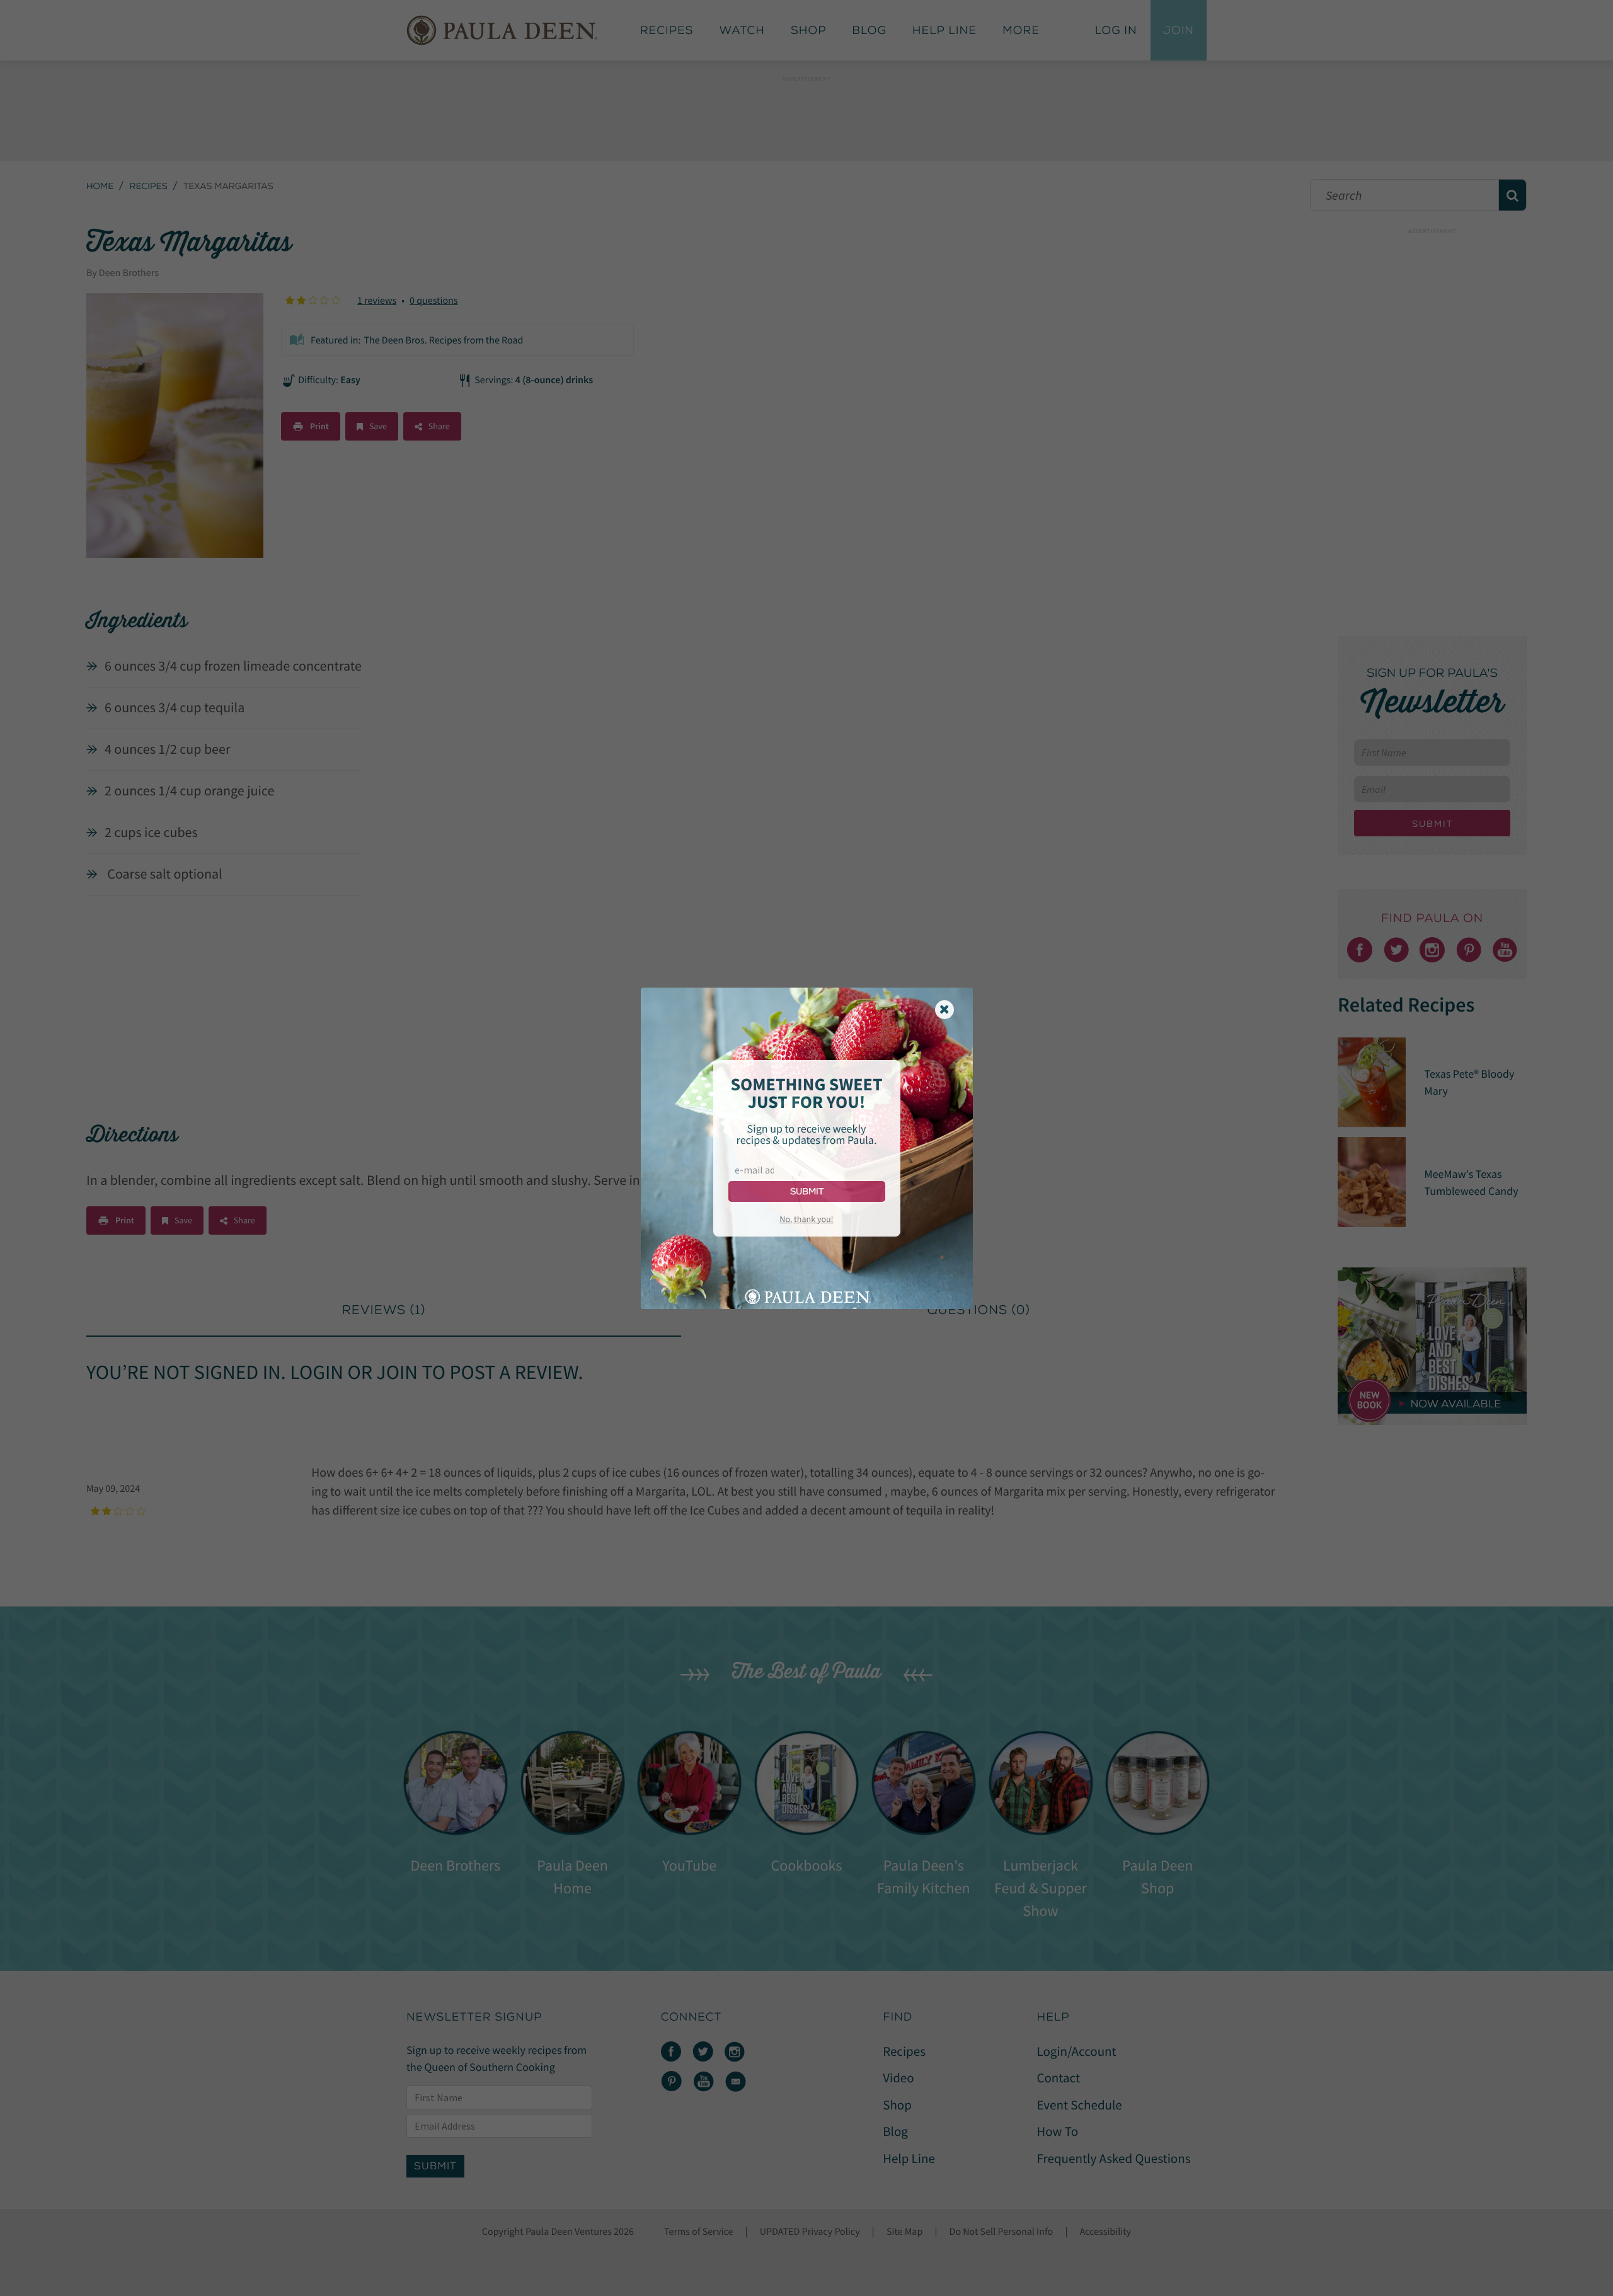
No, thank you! (806, 1219)
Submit (807, 1191)
